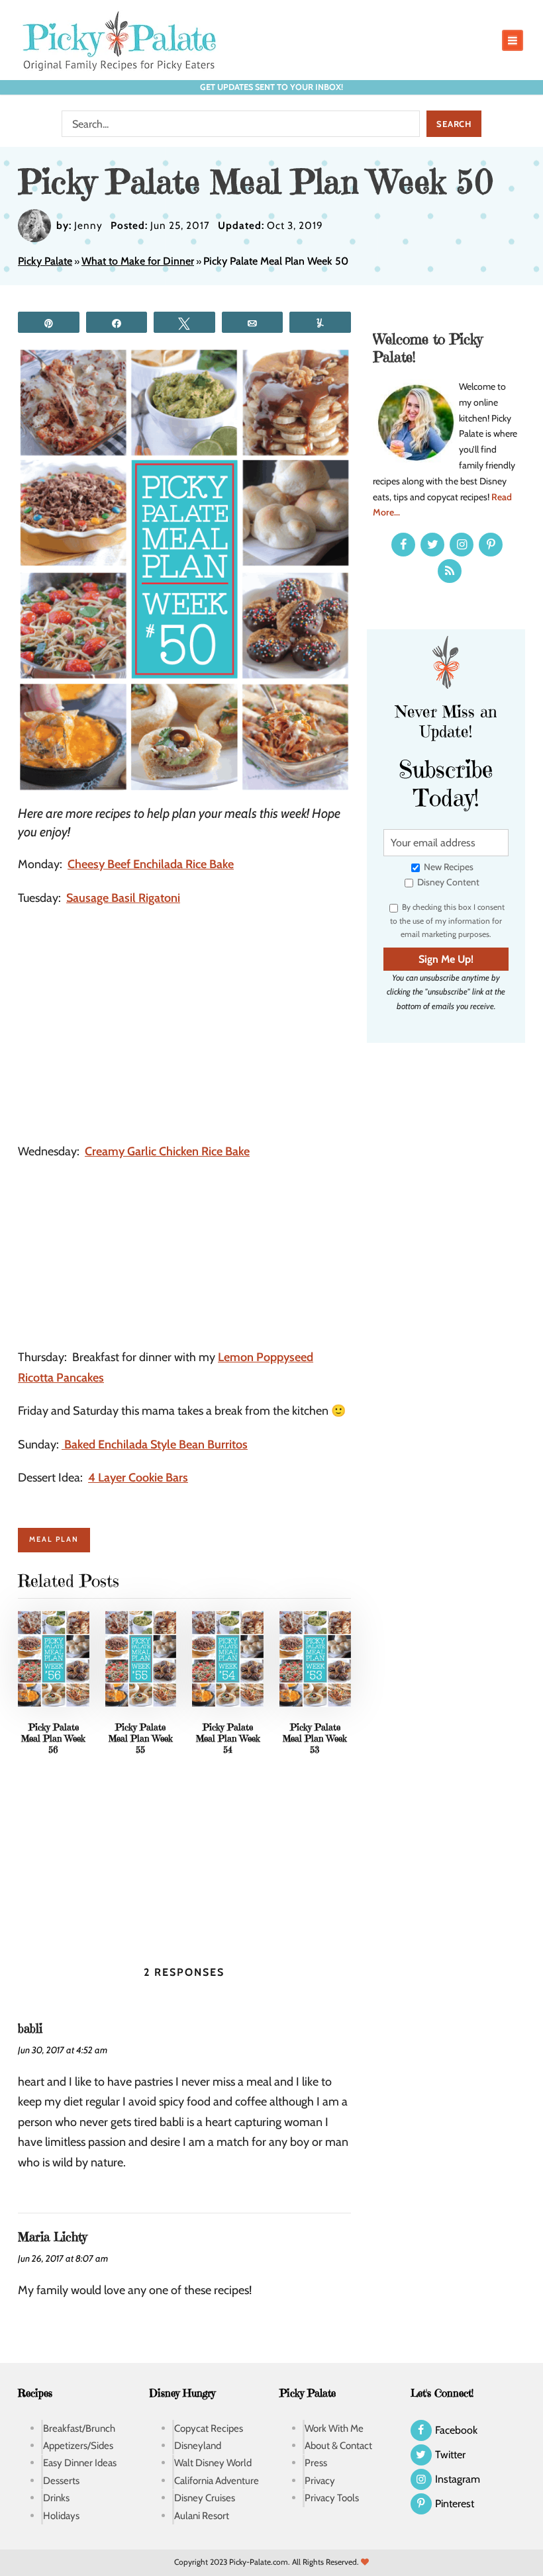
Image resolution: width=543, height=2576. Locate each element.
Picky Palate (45, 261)
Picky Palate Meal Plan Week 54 (228, 1738)
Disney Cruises (205, 2498)
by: (64, 225)
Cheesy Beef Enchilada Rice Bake (151, 864)
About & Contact (338, 2446)
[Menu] (513, 40)
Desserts (61, 2480)
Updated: (241, 225)
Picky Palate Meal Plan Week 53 (315, 1738)
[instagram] (462, 545)
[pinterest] (491, 545)
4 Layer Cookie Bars (138, 1478)
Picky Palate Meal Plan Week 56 (53, 1738)
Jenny (88, 225)
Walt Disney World (213, 2463)
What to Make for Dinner (138, 261)
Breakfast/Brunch (79, 2428)
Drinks (56, 2498)
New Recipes (448, 867)
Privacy (320, 2480)
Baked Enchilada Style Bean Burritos (155, 1444)
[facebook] (403, 545)
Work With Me (334, 2428)
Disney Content (447, 882)
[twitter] (432, 545)
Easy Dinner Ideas (80, 2463)
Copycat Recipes (209, 2428)
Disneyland (198, 2446)
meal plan (54, 1539)
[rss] (450, 571)
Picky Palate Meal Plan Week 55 (141, 1738)
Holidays (61, 2515)
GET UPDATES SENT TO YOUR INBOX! (271, 87)
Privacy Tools (332, 2498)
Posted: (129, 225)
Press (316, 2463)
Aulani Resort (202, 2515)
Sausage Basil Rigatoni (123, 898)
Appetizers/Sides (78, 2446)
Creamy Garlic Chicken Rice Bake (167, 1151)
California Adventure (217, 2480)
